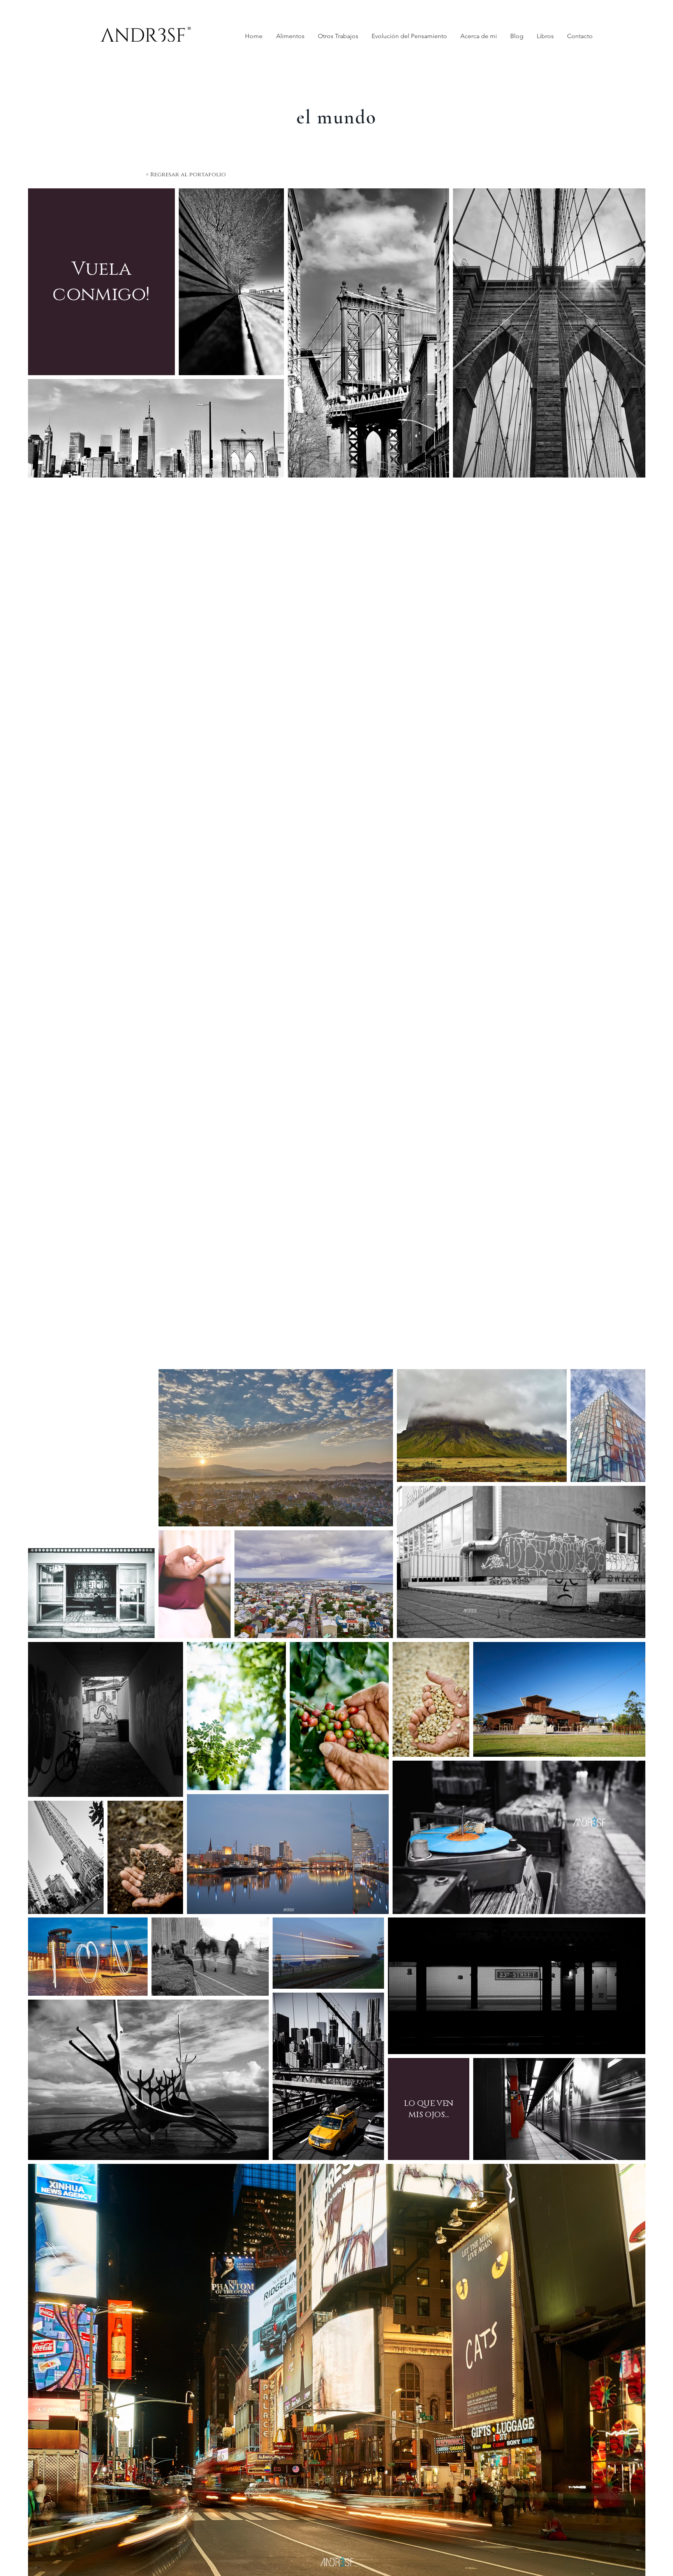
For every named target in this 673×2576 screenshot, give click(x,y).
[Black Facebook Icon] (400, 2469)
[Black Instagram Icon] (362, 2469)
